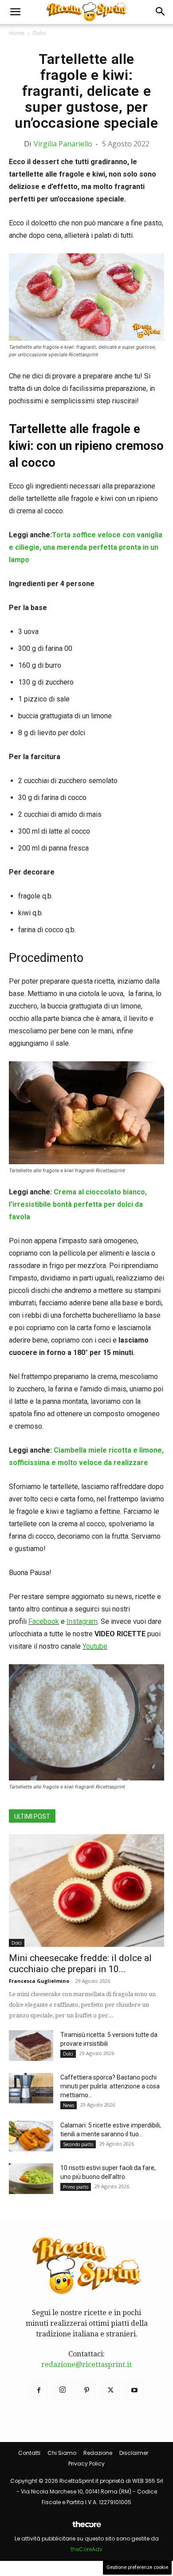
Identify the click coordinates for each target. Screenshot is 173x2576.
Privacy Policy (86, 2464)
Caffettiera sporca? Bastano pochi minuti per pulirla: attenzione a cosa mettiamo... (110, 2086)
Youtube (95, 1646)
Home (17, 33)
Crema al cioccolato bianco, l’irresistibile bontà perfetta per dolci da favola (78, 1204)
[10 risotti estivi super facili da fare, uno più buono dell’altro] (31, 2179)
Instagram (82, 1621)
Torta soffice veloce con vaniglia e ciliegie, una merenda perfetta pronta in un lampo (86, 547)
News (69, 2105)
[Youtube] (134, 2391)
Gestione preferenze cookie (137, 2567)
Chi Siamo (62, 2453)
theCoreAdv (86, 2549)
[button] (15, 12)
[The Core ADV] (86, 2528)
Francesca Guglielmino (39, 1981)
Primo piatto (76, 2187)
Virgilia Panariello (63, 144)
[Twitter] (110, 2391)
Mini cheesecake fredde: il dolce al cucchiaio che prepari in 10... (80, 1964)
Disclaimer (134, 2453)
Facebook (44, 1621)
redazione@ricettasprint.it (86, 2365)
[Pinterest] (86, 2391)
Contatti (29, 2453)
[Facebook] (39, 2391)
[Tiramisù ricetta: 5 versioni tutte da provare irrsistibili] (31, 2046)
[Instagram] (63, 2391)
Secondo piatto (78, 2144)
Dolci (39, 33)
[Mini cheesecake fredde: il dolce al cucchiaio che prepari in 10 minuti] (86, 1891)
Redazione (98, 2453)
